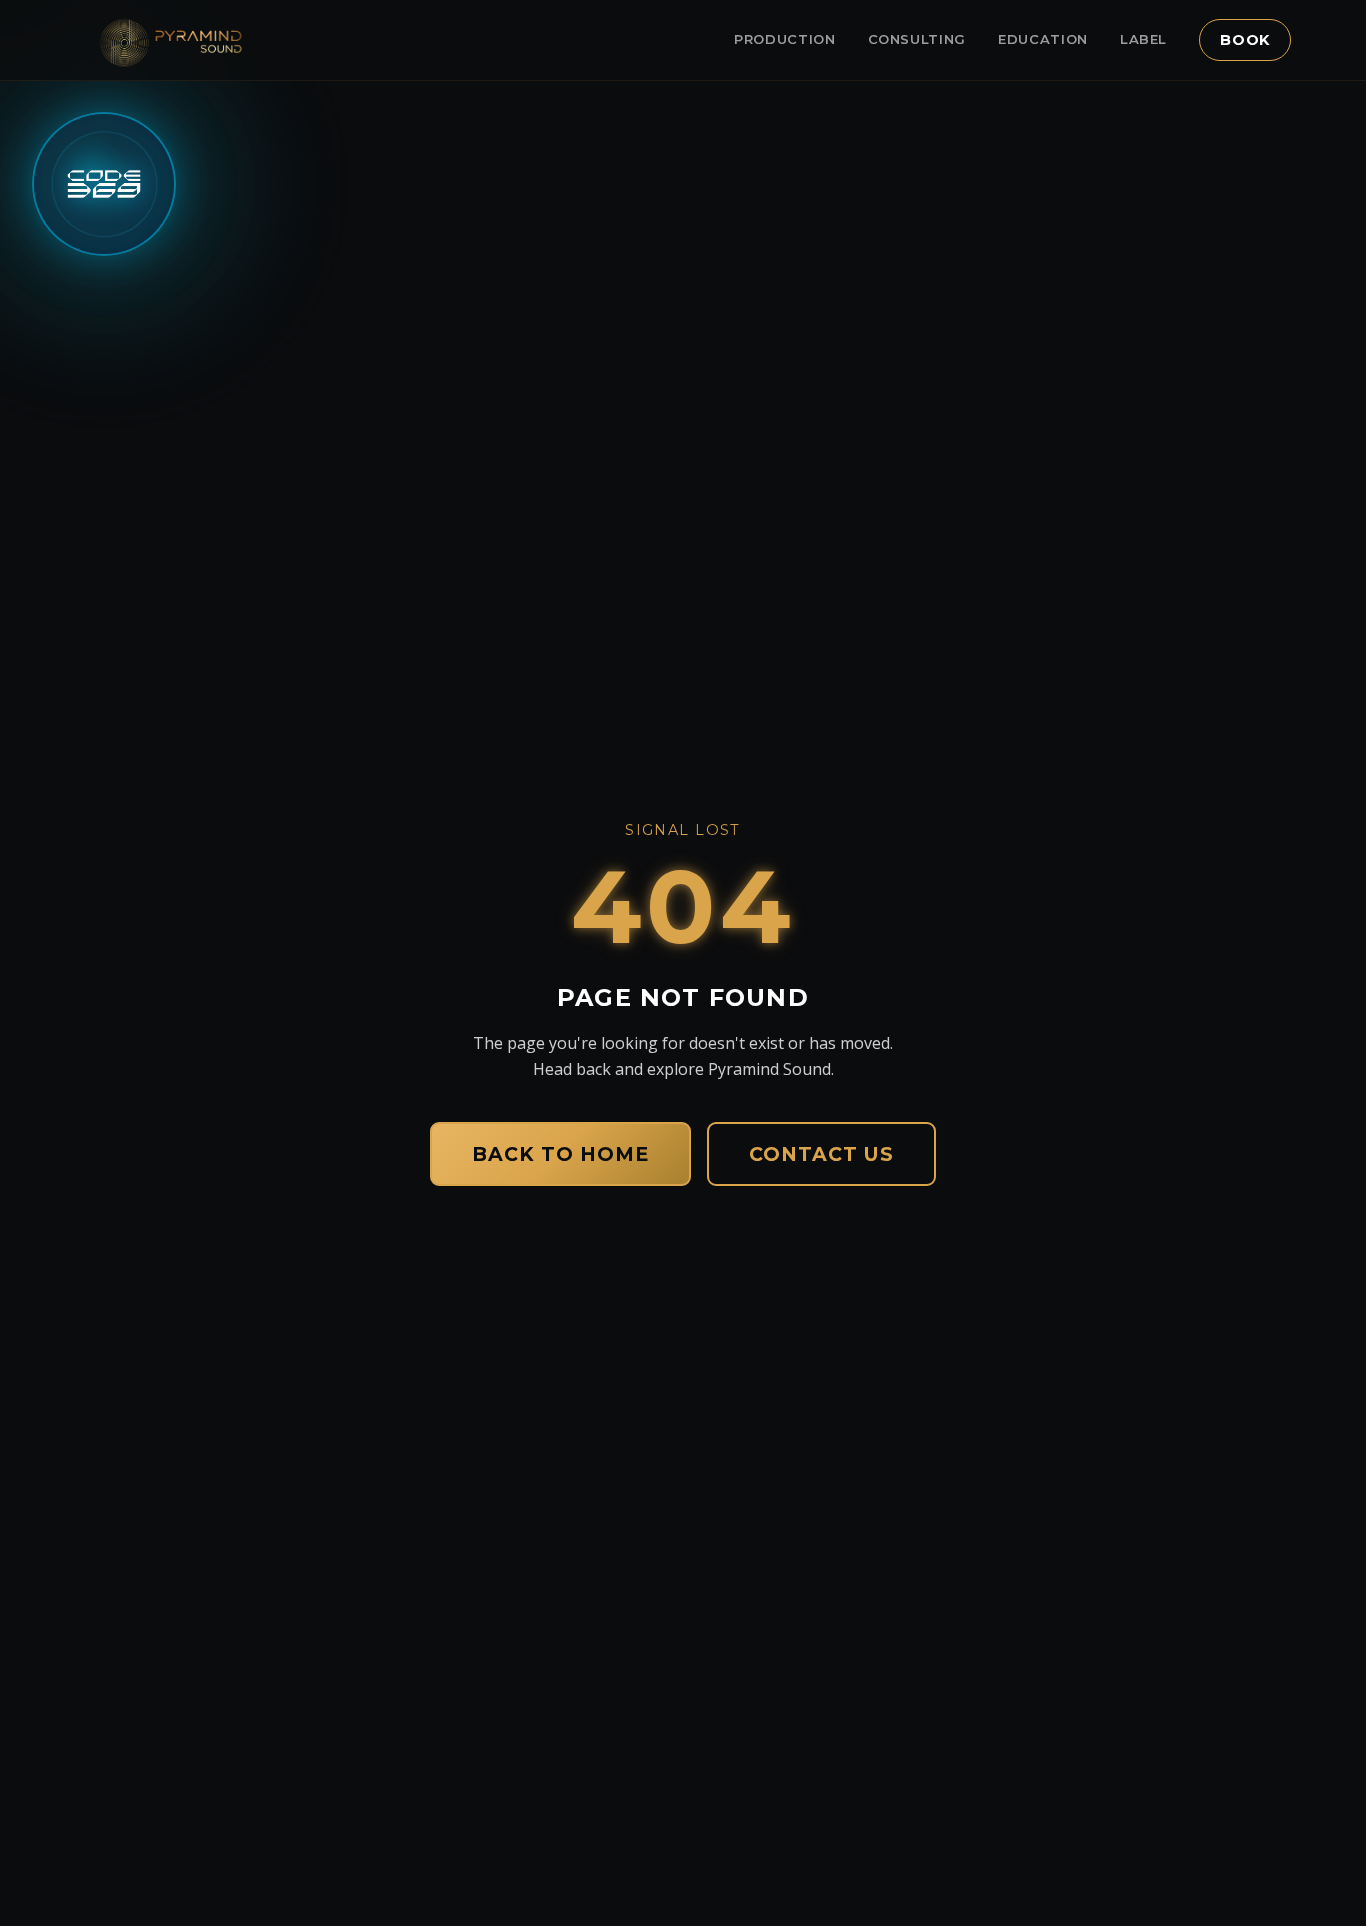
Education (1043, 39)
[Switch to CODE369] (104, 184)
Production (785, 39)
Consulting (917, 39)
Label (1143, 39)
